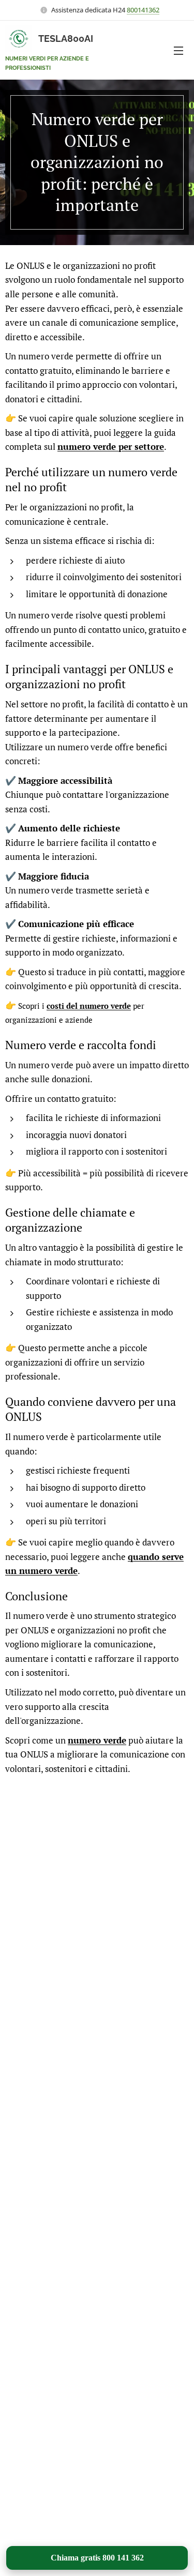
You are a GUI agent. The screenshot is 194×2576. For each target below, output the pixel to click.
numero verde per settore (111, 446)
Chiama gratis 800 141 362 (97, 2558)
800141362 (143, 10)
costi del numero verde (89, 1006)
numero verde (97, 1740)
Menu (178, 50)
